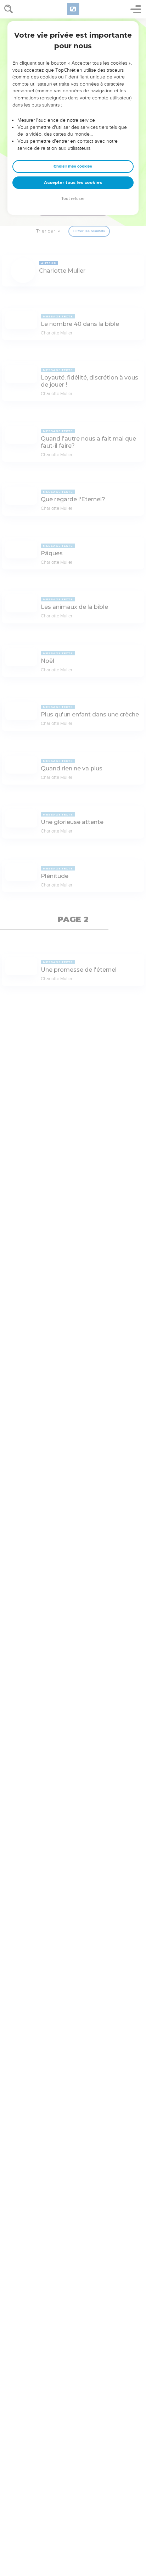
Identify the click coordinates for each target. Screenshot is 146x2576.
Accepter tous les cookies (73, 182)
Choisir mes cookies (73, 166)
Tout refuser (73, 199)
